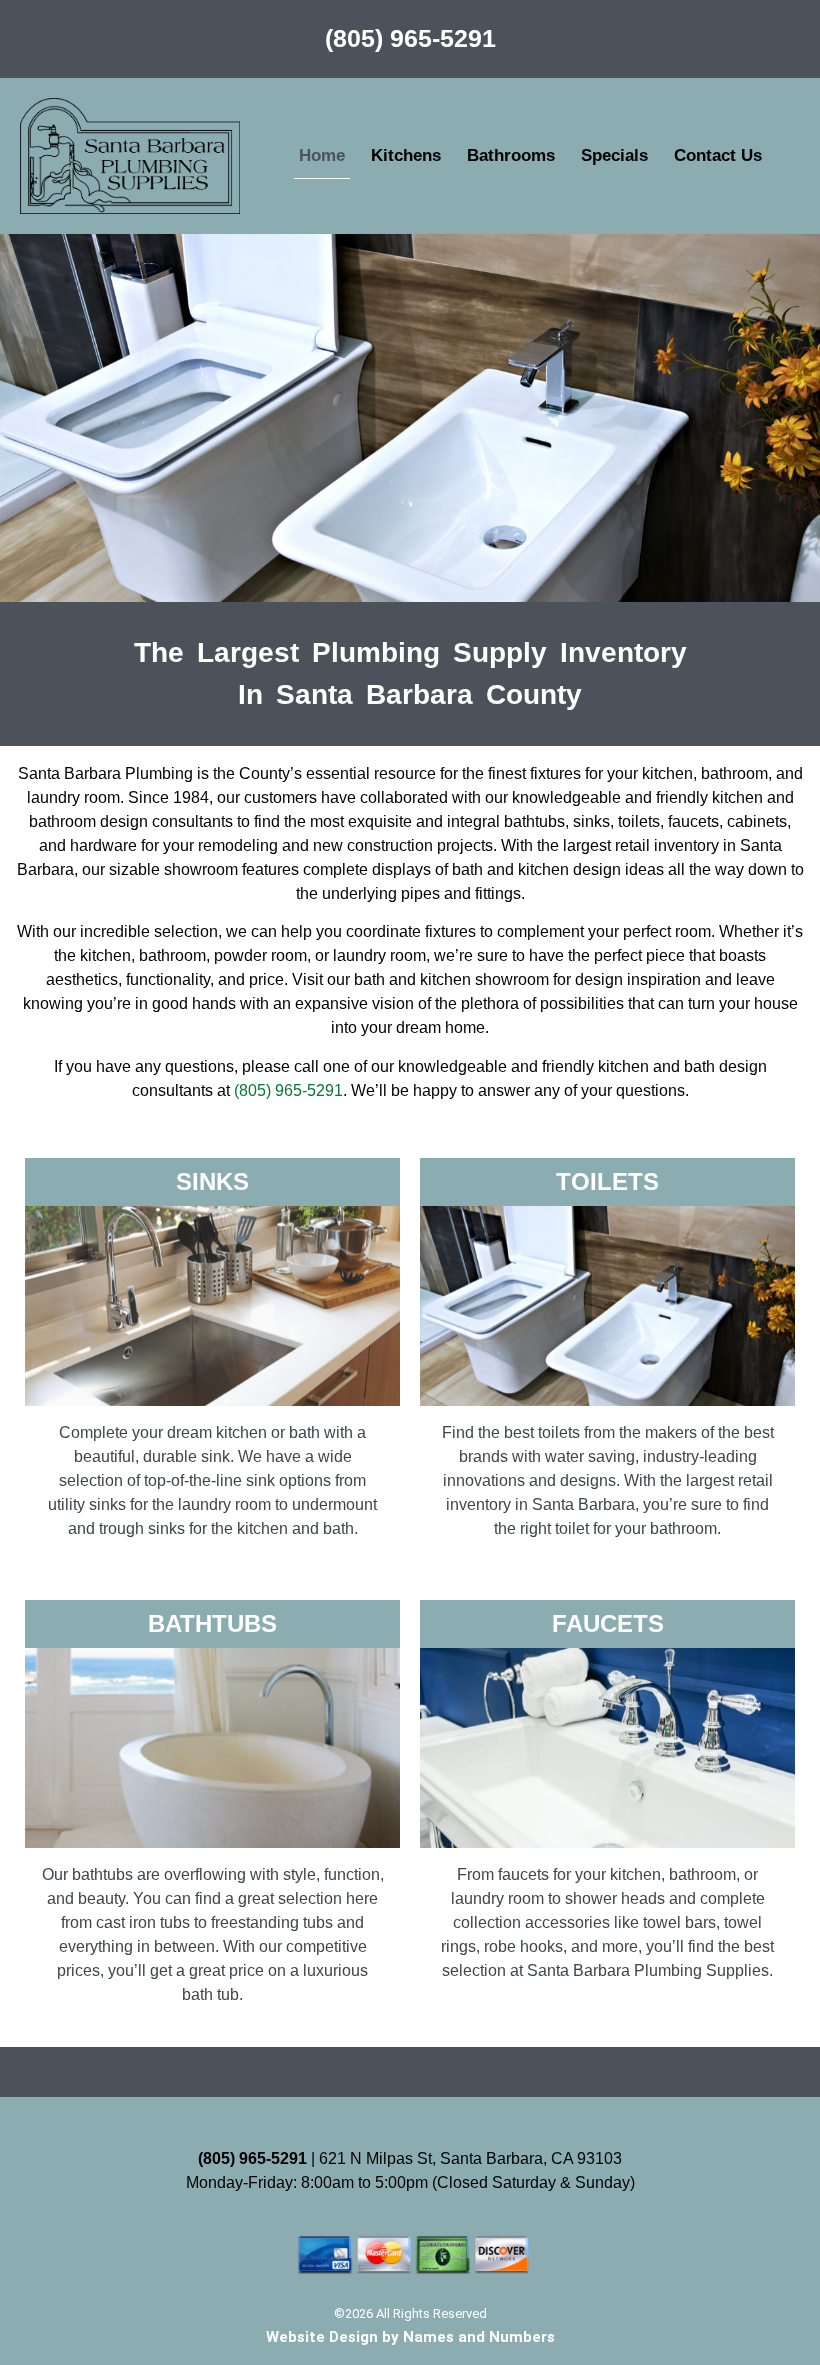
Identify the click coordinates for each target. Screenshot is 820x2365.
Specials (614, 155)
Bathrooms (511, 155)
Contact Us (718, 155)
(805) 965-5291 (410, 38)
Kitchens (406, 155)
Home (322, 155)
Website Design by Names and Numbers (410, 2337)
